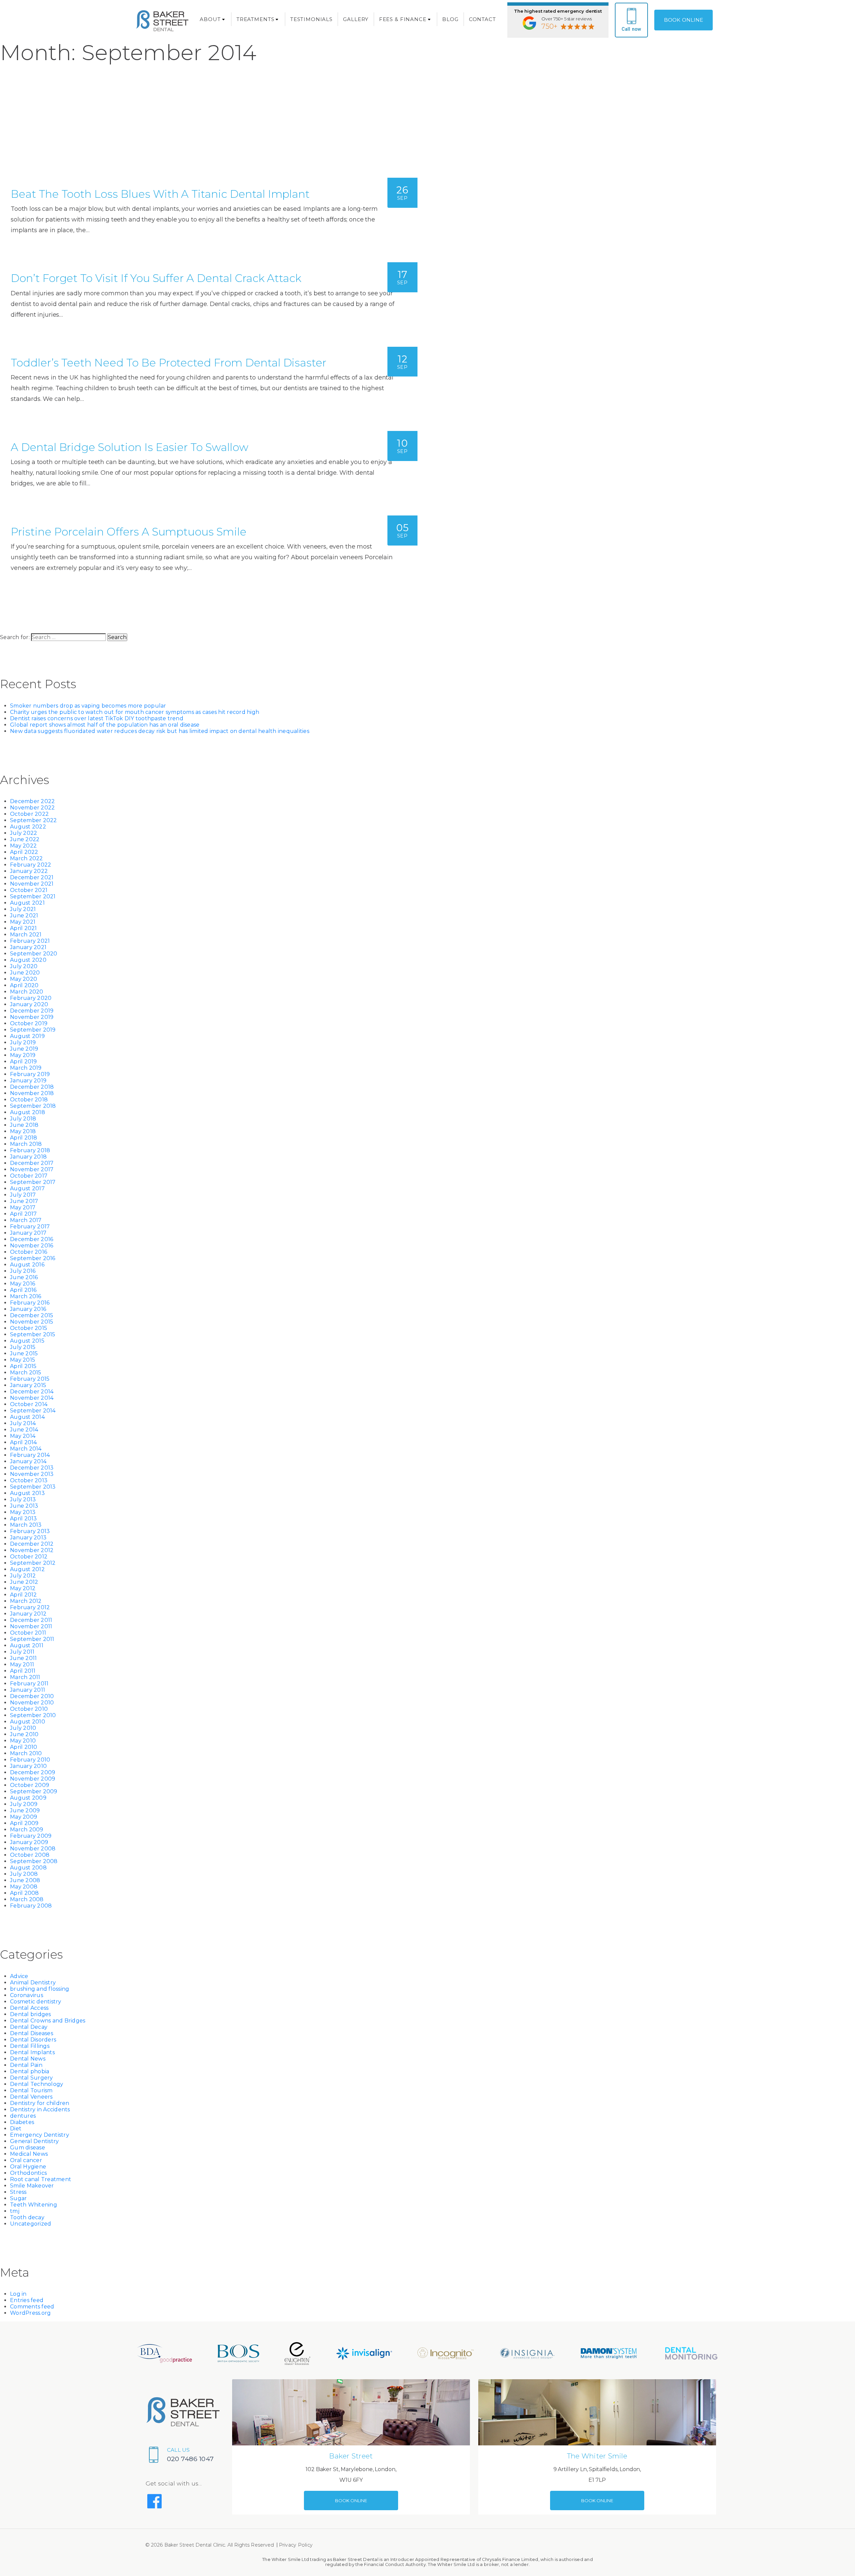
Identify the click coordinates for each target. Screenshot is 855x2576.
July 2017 (23, 1195)
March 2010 (26, 1753)
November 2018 (32, 1093)
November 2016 (32, 1246)
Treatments (255, 19)
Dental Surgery (32, 2078)
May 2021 (23, 922)
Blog (450, 19)
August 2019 (27, 1036)
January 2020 (29, 1004)
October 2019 (29, 1023)
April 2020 (24, 985)
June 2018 (24, 1125)
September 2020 (34, 954)
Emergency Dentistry (40, 2135)
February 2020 (31, 998)
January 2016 (28, 1309)
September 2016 (33, 1258)
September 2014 (33, 1411)
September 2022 (34, 820)
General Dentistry (34, 2141)
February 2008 (31, 1906)
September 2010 (33, 1715)
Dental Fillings (30, 2046)
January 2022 (29, 871)
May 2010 (23, 1741)
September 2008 (34, 1861)
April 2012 (24, 1595)
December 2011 (31, 1620)
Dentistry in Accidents (40, 2109)
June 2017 (24, 1201)
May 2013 (23, 1512)
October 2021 (29, 890)
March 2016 (26, 1296)
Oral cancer (26, 2160)
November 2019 (32, 1017)
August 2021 (27, 903)
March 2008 (27, 1899)
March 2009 (27, 1830)
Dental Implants (32, 2052)
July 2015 (23, 1347)
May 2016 (23, 1284)
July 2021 (23, 909)
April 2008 (25, 1893)
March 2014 (26, 1449)
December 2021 (32, 877)
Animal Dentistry (33, 1983)
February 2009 (31, 1836)
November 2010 (32, 1703)
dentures (23, 2116)
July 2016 (23, 1271)
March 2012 (26, 1601)
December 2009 (33, 1772)
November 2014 (32, 1398)
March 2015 (26, 1373)
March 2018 (26, 1144)
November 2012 (32, 1550)
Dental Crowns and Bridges (48, 2021)
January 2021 (28, 947)
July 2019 (23, 1042)
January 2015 (28, 1385)
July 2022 (24, 833)
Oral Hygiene (28, 2167)
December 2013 (32, 1468)
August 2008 (28, 1868)
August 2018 (28, 1112)
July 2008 (24, 1874)
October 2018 (29, 1100)
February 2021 (30, 941)
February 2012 (30, 1607)
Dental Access (29, 2008)
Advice (19, 1976)
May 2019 (23, 1055)
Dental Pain (26, 2065)
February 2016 (30, 1303)
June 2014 (24, 1430)
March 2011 (25, 1677)
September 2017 (33, 1182)
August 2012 (27, 1569)
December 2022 (32, 801)
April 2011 (23, 1671)
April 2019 (24, 1062)
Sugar (18, 2198)
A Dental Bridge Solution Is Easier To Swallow (130, 447)
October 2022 (29, 814)
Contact (482, 19)
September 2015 (33, 1334)
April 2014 (24, 1442)
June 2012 (24, 1582)
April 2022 (24, 852)
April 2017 (24, 1214)
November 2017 (32, 1169)
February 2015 (30, 1379)
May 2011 (22, 1664)
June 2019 (24, 1049)
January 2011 (28, 1690)
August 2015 (27, 1341)
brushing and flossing (40, 1989)
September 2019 (33, 1030)
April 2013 (24, 1519)
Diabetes (22, 2122)
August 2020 (28, 960)
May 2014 (23, 1436)
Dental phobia (30, 2071)
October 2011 (28, 1633)
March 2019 (26, 1068)
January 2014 (28, 1461)
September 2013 (33, 1487)
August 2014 (27, 1417)
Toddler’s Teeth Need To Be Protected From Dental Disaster (168, 363)
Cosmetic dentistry (36, 2002)
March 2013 (26, 1525)
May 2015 (23, 1360)
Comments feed (32, 2307)
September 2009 (34, 1791)
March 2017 (26, 1220)
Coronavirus (27, 1995)
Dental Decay (29, 2027)
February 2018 (30, 1150)
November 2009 (33, 1779)
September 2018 (33, 1106)
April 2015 (23, 1366)
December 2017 (32, 1163)
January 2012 (28, 1614)
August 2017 (27, 1188)
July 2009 (24, 1804)
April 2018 (24, 1138)
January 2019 (28, 1081)
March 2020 (27, 992)
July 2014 (23, 1423)
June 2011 (23, 1658)
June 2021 (24, 916)
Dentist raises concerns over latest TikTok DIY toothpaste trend (97, 718)
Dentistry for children (40, 2103)
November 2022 (32, 808)
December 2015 (32, 1315)
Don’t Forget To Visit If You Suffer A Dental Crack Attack (156, 278)
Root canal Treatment (41, 2179)
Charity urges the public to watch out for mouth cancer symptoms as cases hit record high (135, 712)
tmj (15, 2211)
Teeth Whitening (34, 2205)
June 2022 (25, 839)
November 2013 (32, 1474)
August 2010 (28, 1722)
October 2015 (29, 1328)
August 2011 (27, 1645)
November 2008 (33, 1849)
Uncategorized (31, 2224)
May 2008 (24, 1887)
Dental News (28, 2059)
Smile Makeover (32, 2186)
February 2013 (30, 1531)
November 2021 (32, 884)
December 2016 (32, 1239)
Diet (16, 2129)
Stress (18, 2192)
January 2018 (28, 1157)
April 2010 (24, 1747)
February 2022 (31, 865)
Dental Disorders (33, 2040)
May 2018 (23, 1131)
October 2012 (29, 1557)
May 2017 (23, 1207)
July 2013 (23, 1499)
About (210, 19)
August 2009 (28, 1798)
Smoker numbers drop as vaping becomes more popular (88, 706)
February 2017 (30, 1227)
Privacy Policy (296, 2545)
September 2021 (33, 896)
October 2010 (29, 1709)
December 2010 (32, 1696)
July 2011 (22, 1652)
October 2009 (30, 1785)
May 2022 (23, 846)
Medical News (29, 2154)
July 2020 (24, 966)
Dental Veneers (31, 2097)
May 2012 (23, 1588)
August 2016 (27, 1265)
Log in (18, 2294)
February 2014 (30, 1455)
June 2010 (24, 1734)
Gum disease (28, 2148)
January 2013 (28, 1538)
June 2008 (25, 1880)
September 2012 (33, 1563)
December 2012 (32, 1544)
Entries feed (27, 2300)
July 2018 (23, 1119)
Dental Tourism (31, 2090)
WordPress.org (30, 2313)
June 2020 (25, 973)
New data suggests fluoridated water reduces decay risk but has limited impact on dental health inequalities (160, 731)
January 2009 (29, 1842)
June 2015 (24, 1353)
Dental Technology (37, 2084)
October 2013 (29, 1480)
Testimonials (311, 19)
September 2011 (32, 1639)
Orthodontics (28, 2173)
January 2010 (28, 1766)
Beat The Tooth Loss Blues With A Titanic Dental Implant (160, 194)
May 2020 (24, 979)
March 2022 (27, 858)
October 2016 (29, 1252)
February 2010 (30, 1760)
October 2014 (29, 1404)
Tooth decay (27, 2217)
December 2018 (32, 1087)
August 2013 (27, 1493)
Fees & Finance (403, 19)
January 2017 (28, 1233)
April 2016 (23, 1290)
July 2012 (23, 1576)
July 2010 (23, 1728)
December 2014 (32, 1392)
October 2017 (29, 1176)
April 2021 (24, 928)
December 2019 (32, 1011)
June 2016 (24, 1277)
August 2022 (28, 827)
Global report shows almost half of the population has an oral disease (105, 725)
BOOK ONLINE (683, 20)
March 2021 (26, 935)
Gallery (356, 19)
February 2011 (29, 1684)
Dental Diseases (32, 2033)
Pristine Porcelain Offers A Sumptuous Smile (129, 532)
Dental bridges (31, 2014)
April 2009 (24, 1823)
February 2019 (30, 1074)
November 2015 (32, 1322)
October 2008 (30, 1855)
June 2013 (24, 1506)
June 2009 (25, 1810)
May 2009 (24, 1817)
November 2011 (31, 1626)
